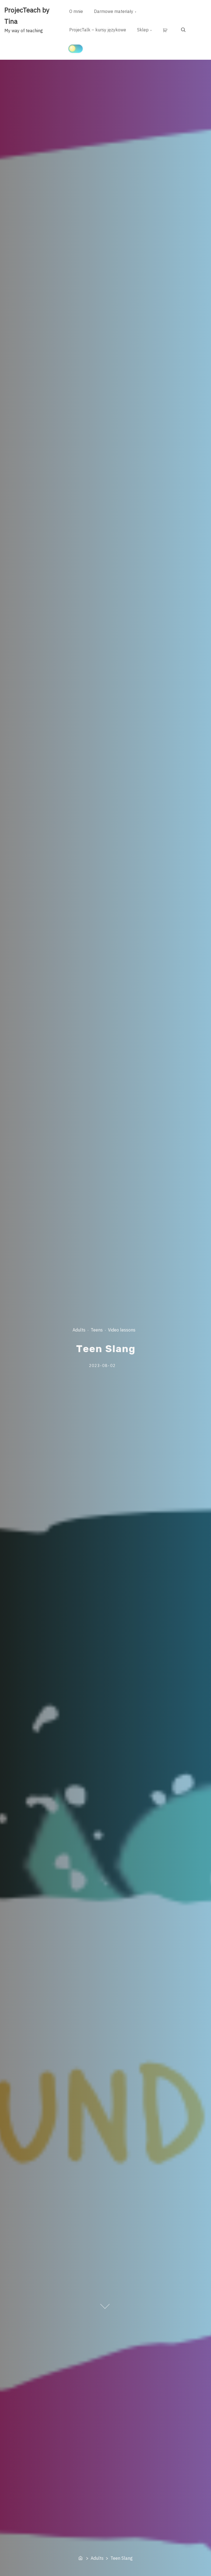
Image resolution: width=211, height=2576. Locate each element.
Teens (97, 1330)
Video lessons (122, 1330)
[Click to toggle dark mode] (76, 49)
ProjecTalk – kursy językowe (98, 30)
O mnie (76, 11)
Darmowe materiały (114, 11)
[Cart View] (166, 30)
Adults (79, 1330)
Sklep (143, 30)
